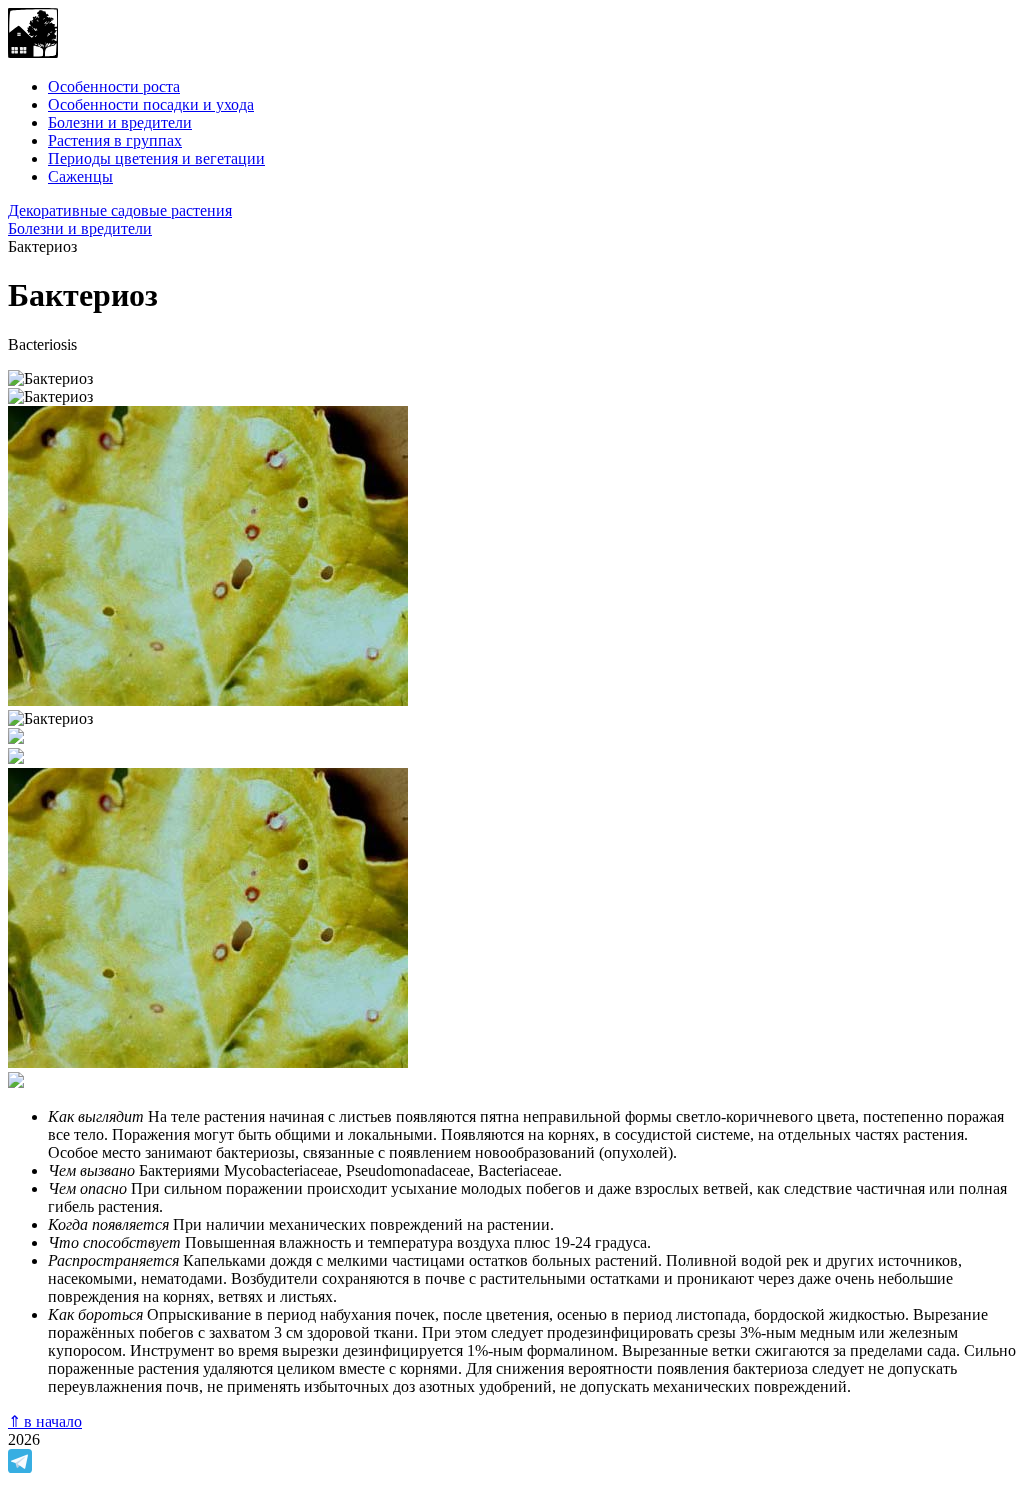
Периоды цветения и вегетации (156, 158)
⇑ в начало (45, 1421)
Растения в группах (115, 140)
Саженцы (80, 176)
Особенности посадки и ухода (151, 104)
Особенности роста (114, 86)
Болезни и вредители (120, 122)
